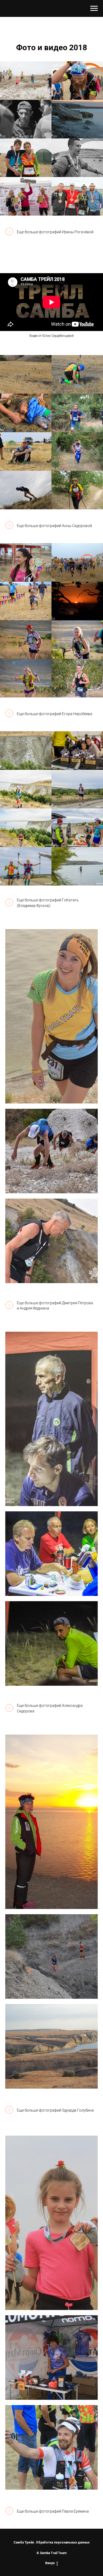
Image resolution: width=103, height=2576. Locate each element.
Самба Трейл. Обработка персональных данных (51, 2542)
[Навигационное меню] (94, 8)
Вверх (50, 2563)
